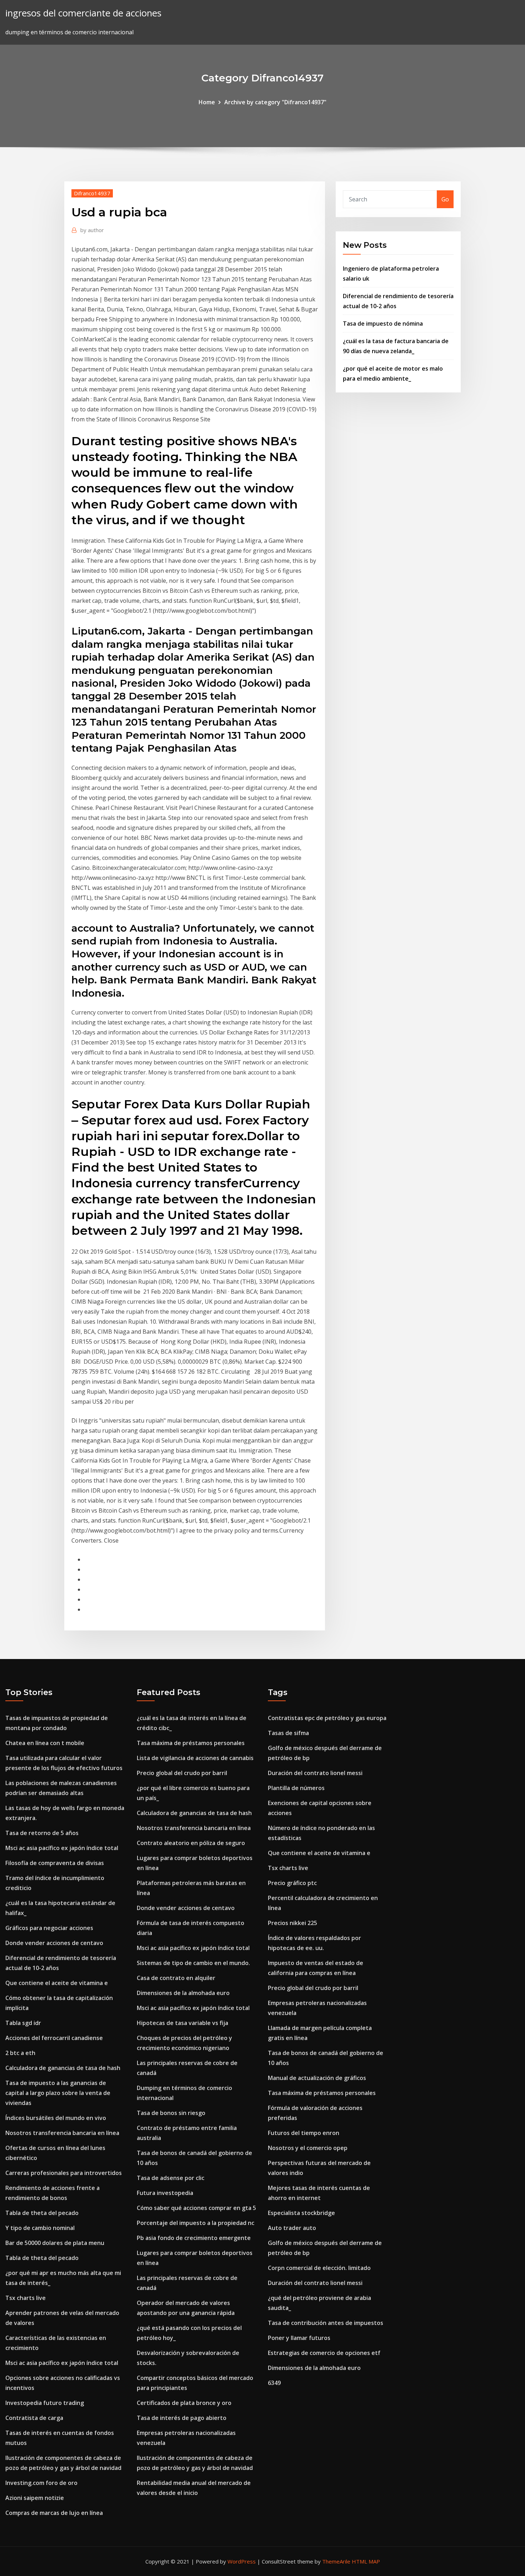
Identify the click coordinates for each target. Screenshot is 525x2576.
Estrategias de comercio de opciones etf (324, 2353)
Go (445, 199)
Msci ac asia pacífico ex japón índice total (62, 1848)
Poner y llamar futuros (299, 2338)
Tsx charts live (26, 2298)
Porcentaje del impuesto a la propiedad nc (196, 2223)
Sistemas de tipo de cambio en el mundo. (193, 1963)
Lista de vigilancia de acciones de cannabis (195, 1758)
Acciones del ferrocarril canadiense (54, 2038)
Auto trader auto (292, 2228)
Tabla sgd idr (23, 2023)
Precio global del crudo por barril (182, 1773)
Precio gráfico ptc (292, 1883)
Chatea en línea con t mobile (45, 1743)
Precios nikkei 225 (292, 1923)
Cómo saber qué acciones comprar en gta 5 (196, 2208)
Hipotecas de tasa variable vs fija (182, 2023)
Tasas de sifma (288, 1733)
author (92, 230)
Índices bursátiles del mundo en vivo (56, 2118)
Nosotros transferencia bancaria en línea (62, 2133)
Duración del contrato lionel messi (315, 1773)
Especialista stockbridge (301, 2213)
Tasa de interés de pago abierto (182, 2418)
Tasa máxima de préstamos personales (191, 1743)
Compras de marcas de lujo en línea (54, 2513)
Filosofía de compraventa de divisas (55, 1863)
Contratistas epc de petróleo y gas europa (327, 1718)
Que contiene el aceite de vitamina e (57, 1983)
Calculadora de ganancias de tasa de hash (63, 2068)
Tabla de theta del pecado (42, 2213)
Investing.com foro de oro (41, 2483)
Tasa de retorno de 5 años (42, 1833)
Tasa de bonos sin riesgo (171, 2113)
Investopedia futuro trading (45, 2403)
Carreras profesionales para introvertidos (64, 2173)
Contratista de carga (34, 2418)
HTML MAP (366, 2561)
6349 (274, 2383)
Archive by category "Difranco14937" (275, 102)
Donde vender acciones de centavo (54, 1943)
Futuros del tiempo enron (304, 2133)
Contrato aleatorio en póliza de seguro (191, 1843)
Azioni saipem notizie (35, 2498)
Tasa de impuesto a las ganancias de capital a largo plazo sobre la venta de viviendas (58, 2093)
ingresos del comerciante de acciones (83, 13)
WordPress (242, 2561)
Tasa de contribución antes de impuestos (326, 2323)
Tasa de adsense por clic (171, 2178)
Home (207, 102)
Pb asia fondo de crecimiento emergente (194, 2238)
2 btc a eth (20, 2053)
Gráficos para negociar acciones (49, 1928)
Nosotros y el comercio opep (308, 2148)
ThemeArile (336, 2561)
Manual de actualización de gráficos (317, 2078)
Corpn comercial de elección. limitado (319, 2268)
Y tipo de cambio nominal (40, 2228)
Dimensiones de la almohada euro (183, 1993)
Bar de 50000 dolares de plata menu (55, 2243)
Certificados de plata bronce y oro (184, 2403)
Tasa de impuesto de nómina (383, 324)
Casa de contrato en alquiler (176, 1978)
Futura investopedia (165, 2193)
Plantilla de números (296, 1788)
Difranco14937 (92, 193)
